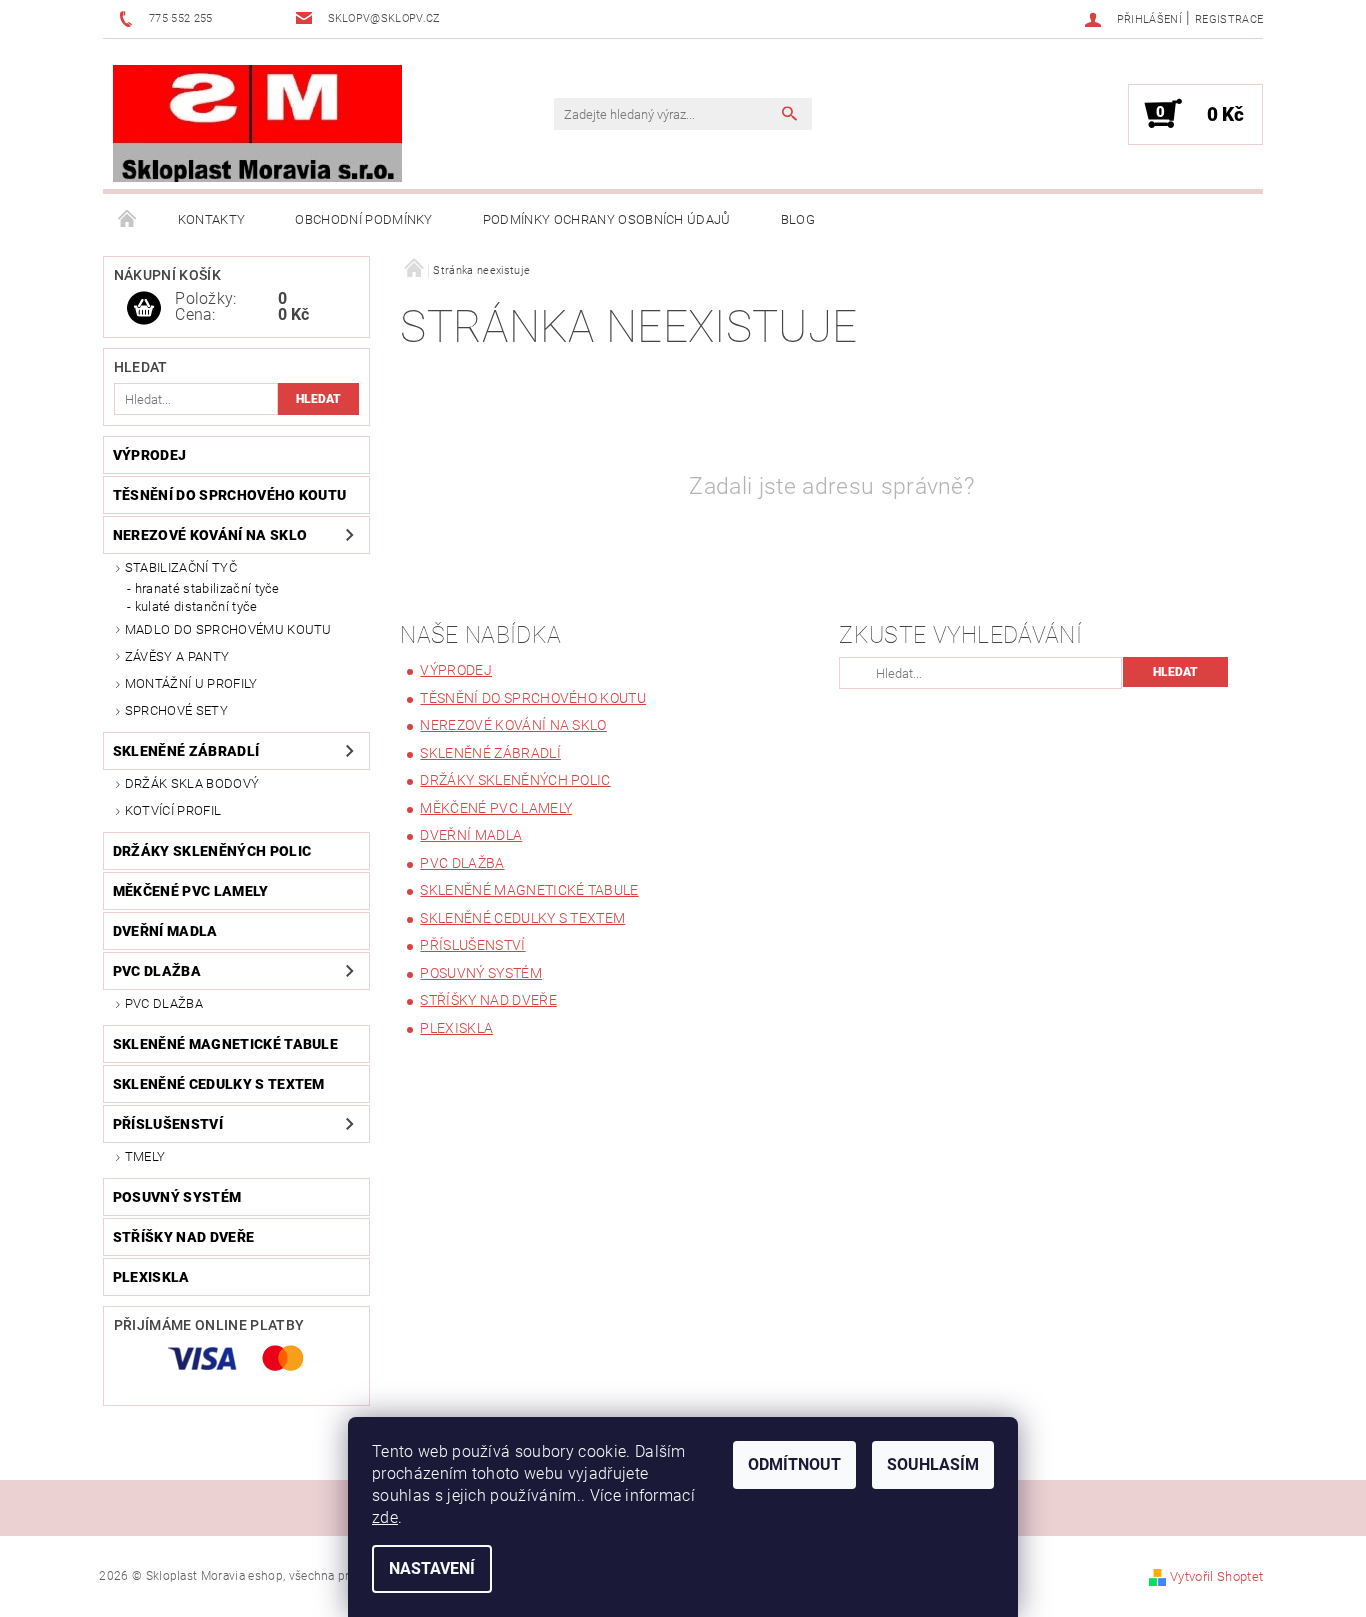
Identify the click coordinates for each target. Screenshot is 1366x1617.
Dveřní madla (165, 931)
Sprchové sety (176, 710)
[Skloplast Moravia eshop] (257, 124)
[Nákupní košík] (144, 309)
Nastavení (432, 1568)
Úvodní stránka (128, 220)
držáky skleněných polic (212, 851)
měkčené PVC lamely (191, 891)
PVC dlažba (157, 971)
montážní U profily (191, 683)
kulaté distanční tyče (196, 606)
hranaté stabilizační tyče (207, 588)
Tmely (145, 1156)
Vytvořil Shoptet (1216, 1576)
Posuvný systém (177, 1197)
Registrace (1229, 19)
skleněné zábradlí (186, 751)
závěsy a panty (177, 656)
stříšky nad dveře (183, 1237)
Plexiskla (151, 1277)
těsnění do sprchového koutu (230, 495)
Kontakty (212, 219)
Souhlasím (933, 1464)
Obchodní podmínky (363, 219)
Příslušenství (168, 1124)
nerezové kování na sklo (210, 535)
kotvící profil (173, 810)
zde (385, 1517)
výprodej (150, 455)
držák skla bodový (192, 783)
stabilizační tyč (181, 567)
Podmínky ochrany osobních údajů (607, 219)
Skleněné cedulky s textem (219, 1084)
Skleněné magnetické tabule (225, 1044)
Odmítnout (794, 1464)
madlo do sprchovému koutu (228, 629)
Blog (798, 219)
